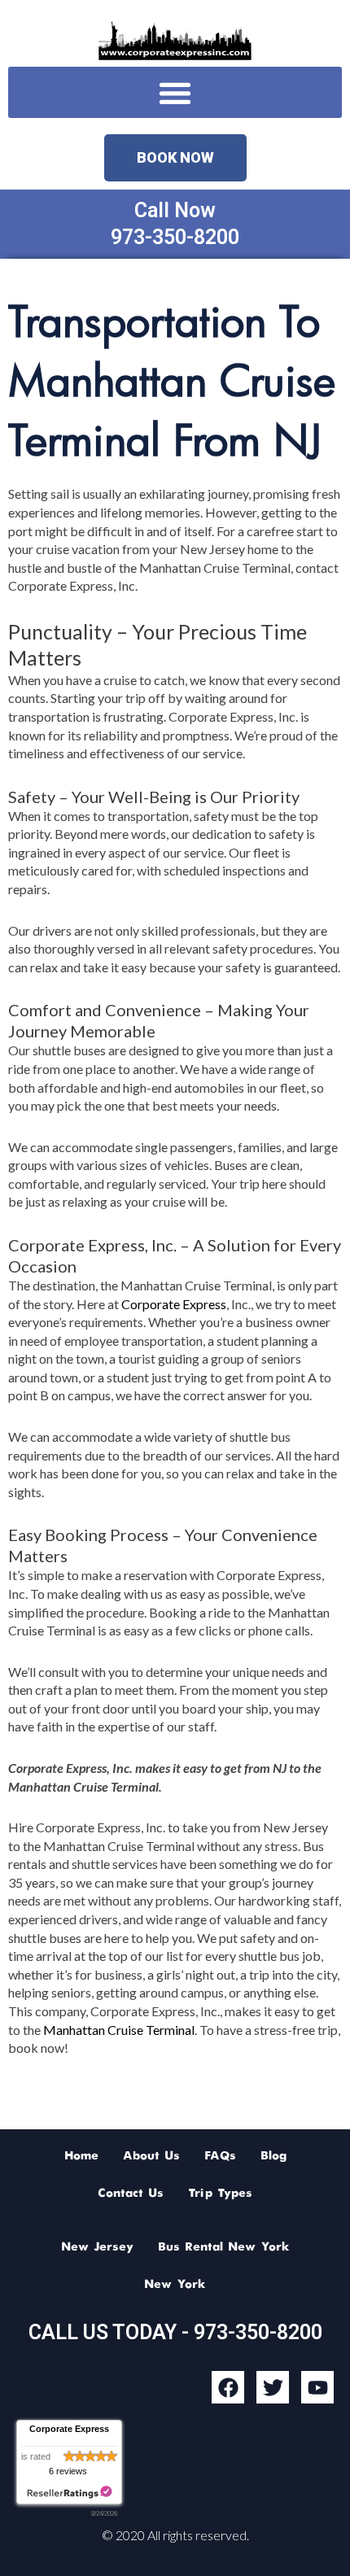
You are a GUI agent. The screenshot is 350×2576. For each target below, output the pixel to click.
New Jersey (97, 2247)
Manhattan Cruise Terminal (119, 2030)
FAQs (220, 2156)
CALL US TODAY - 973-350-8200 (175, 2332)
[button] (175, 92)
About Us (151, 2156)
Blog (273, 2156)
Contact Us (131, 2194)
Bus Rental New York (224, 2247)
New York (175, 2285)
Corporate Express (174, 1304)
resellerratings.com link (70, 2493)
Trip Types (220, 2194)
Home (81, 2156)
